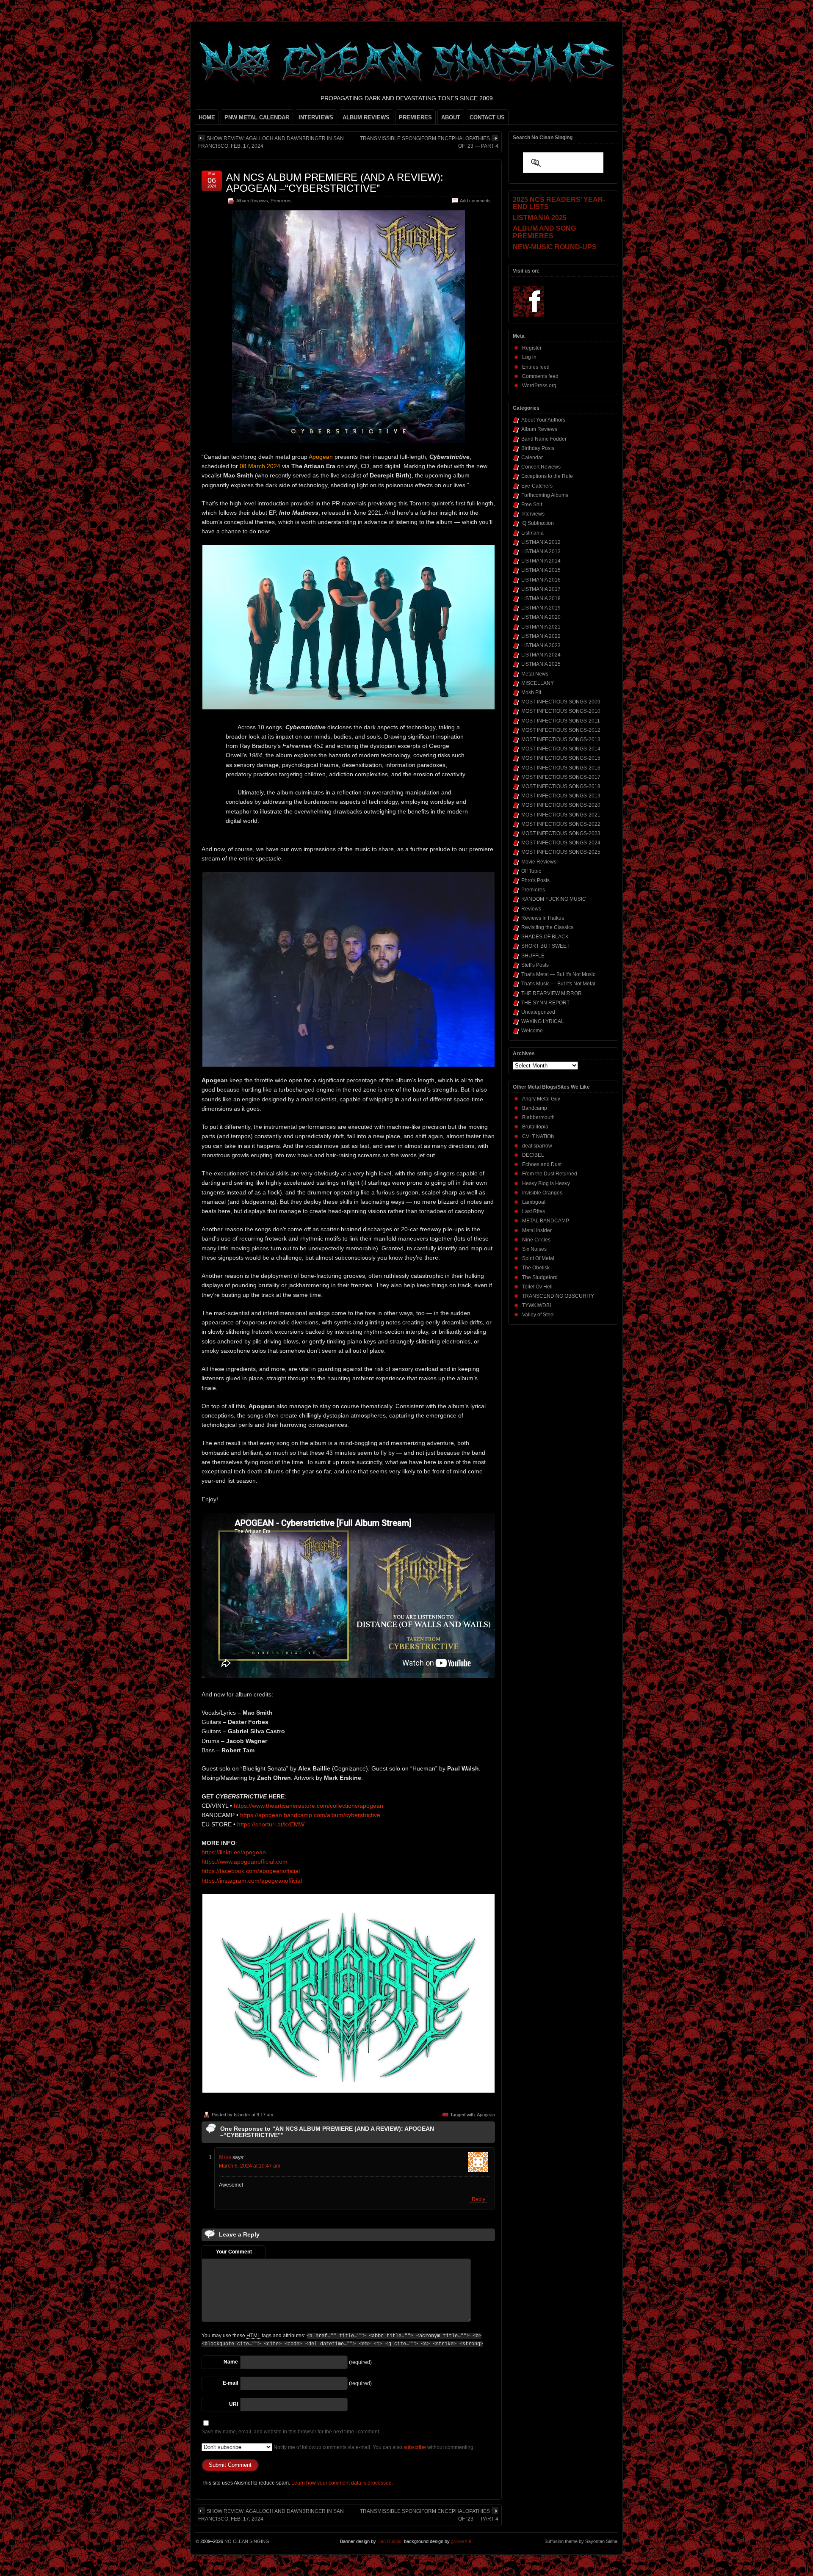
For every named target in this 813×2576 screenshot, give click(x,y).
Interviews (533, 514)
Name (231, 2362)
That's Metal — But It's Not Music (558, 974)
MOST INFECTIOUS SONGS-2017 (561, 777)
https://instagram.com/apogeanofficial (252, 1881)
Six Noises (534, 1249)
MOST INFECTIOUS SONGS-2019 (561, 796)
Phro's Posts (535, 880)
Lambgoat (534, 1202)
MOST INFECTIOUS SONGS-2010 (561, 711)
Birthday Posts (538, 448)
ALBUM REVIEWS (366, 117)
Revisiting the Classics (547, 927)
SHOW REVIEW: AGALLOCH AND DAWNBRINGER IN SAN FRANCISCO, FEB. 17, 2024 (271, 142)
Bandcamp (535, 1108)
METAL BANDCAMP (546, 1221)
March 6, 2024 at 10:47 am (250, 2166)
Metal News (535, 674)
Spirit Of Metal (538, 1258)
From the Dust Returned (550, 1174)
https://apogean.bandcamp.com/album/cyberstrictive (310, 1815)
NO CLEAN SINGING (247, 2541)
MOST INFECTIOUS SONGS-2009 (561, 702)
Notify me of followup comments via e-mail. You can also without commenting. (373, 2447)
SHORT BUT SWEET (545, 946)
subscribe (415, 2447)
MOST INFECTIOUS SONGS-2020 (561, 805)
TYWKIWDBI (536, 1305)
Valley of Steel (538, 1315)
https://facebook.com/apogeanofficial (251, 1871)
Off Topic (531, 871)
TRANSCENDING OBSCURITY (558, 1296)
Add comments (475, 201)
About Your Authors (543, 420)
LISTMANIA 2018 (541, 598)
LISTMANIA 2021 (541, 627)
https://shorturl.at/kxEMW (271, 1824)
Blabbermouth (538, 1117)
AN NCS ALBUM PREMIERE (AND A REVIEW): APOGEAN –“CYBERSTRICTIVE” (335, 183)
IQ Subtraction (538, 523)
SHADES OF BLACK (545, 937)
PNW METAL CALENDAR (257, 117)
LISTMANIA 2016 (541, 580)
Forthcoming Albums (545, 495)
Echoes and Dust (542, 1164)
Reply (478, 2199)
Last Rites (534, 1211)
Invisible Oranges (542, 1193)
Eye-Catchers (537, 486)
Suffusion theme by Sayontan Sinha (581, 2541)
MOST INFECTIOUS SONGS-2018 (561, 786)
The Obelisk (536, 1268)
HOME (207, 117)
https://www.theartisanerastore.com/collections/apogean (308, 1806)
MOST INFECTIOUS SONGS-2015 (561, 758)
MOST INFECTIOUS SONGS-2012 (561, 730)
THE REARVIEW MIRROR (552, 993)
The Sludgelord (540, 1277)
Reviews (531, 909)
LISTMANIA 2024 (541, 655)
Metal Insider (537, 1230)
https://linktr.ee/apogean (234, 1852)
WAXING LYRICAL (543, 1021)
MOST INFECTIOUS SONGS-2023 (561, 833)
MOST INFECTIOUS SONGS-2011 (561, 721)
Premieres (281, 201)
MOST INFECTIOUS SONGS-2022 (561, 824)
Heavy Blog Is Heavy (546, 1183)
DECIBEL (533, 1155)
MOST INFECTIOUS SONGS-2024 (561, 843)
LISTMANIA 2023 (541, 645)
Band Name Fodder (544, 439)
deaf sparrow (537, 1146)
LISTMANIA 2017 (541, 589)
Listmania (532, 533)
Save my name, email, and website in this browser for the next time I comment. (291, 2432)
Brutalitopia (535, 1127)
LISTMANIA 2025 (541, 664)
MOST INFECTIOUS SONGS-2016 (561, 768)
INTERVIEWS (316, 117)
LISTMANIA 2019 (541, 608)
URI (234, 2404)
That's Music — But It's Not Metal (558, 984)
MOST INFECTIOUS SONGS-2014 (561, 749)
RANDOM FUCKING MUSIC (554, 899)
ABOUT (451, 117)
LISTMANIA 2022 (541, 636)
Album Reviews (252, 201)
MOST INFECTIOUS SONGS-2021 (561, 815)
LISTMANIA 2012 (541, 542)
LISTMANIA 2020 (541, 617)
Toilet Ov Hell (537, 1287)
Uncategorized (538, 1012)
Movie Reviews (539, 862)
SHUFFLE (533, 956)
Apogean (486, 2115)
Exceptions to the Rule (547, 476)
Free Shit (532, 505)
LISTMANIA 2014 (541, 561)
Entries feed (536, 367)
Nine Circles (536, 1240)
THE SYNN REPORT (545, 1003)
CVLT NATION (538, 1136)
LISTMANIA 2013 (541, 552)
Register (532, 348)
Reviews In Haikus (543, 918)
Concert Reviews (541, 467)
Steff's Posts (535, 965)
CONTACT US (487, 117)
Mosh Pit (531, 692)
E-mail (230, 2383)
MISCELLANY (538, 683)
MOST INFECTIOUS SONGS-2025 (561, 852)
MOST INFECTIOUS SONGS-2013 (561, 739)
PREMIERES (415, 117)
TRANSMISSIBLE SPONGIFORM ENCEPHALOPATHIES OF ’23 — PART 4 (429, 142)
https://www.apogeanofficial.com (245, 1862)
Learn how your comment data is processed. (342, 2483)
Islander (242, 2115)
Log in (529, 357)
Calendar (532, 458)
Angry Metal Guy (541, 1099)
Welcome (532, 1031)
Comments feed (540, 376)
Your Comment (234, 2252)
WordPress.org (539, 386)
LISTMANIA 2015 (541, 570)
